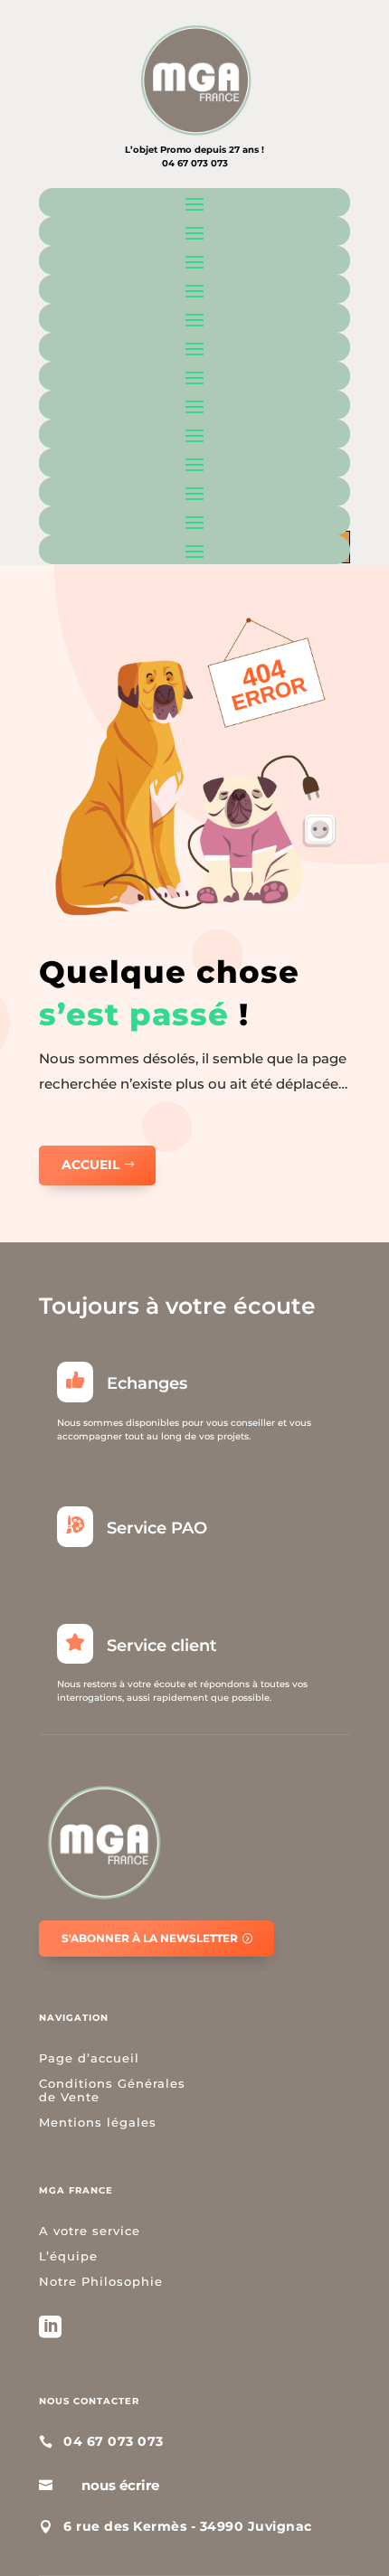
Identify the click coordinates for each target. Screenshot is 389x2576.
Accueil (90, 1165)
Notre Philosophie (101, 2281)
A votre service (90, 2231)
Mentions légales (98, 2122)
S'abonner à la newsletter (150, 1938)
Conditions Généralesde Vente (112, 2090)
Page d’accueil (89, 2058)
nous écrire (120, 2485)
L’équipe (68, 2256)
